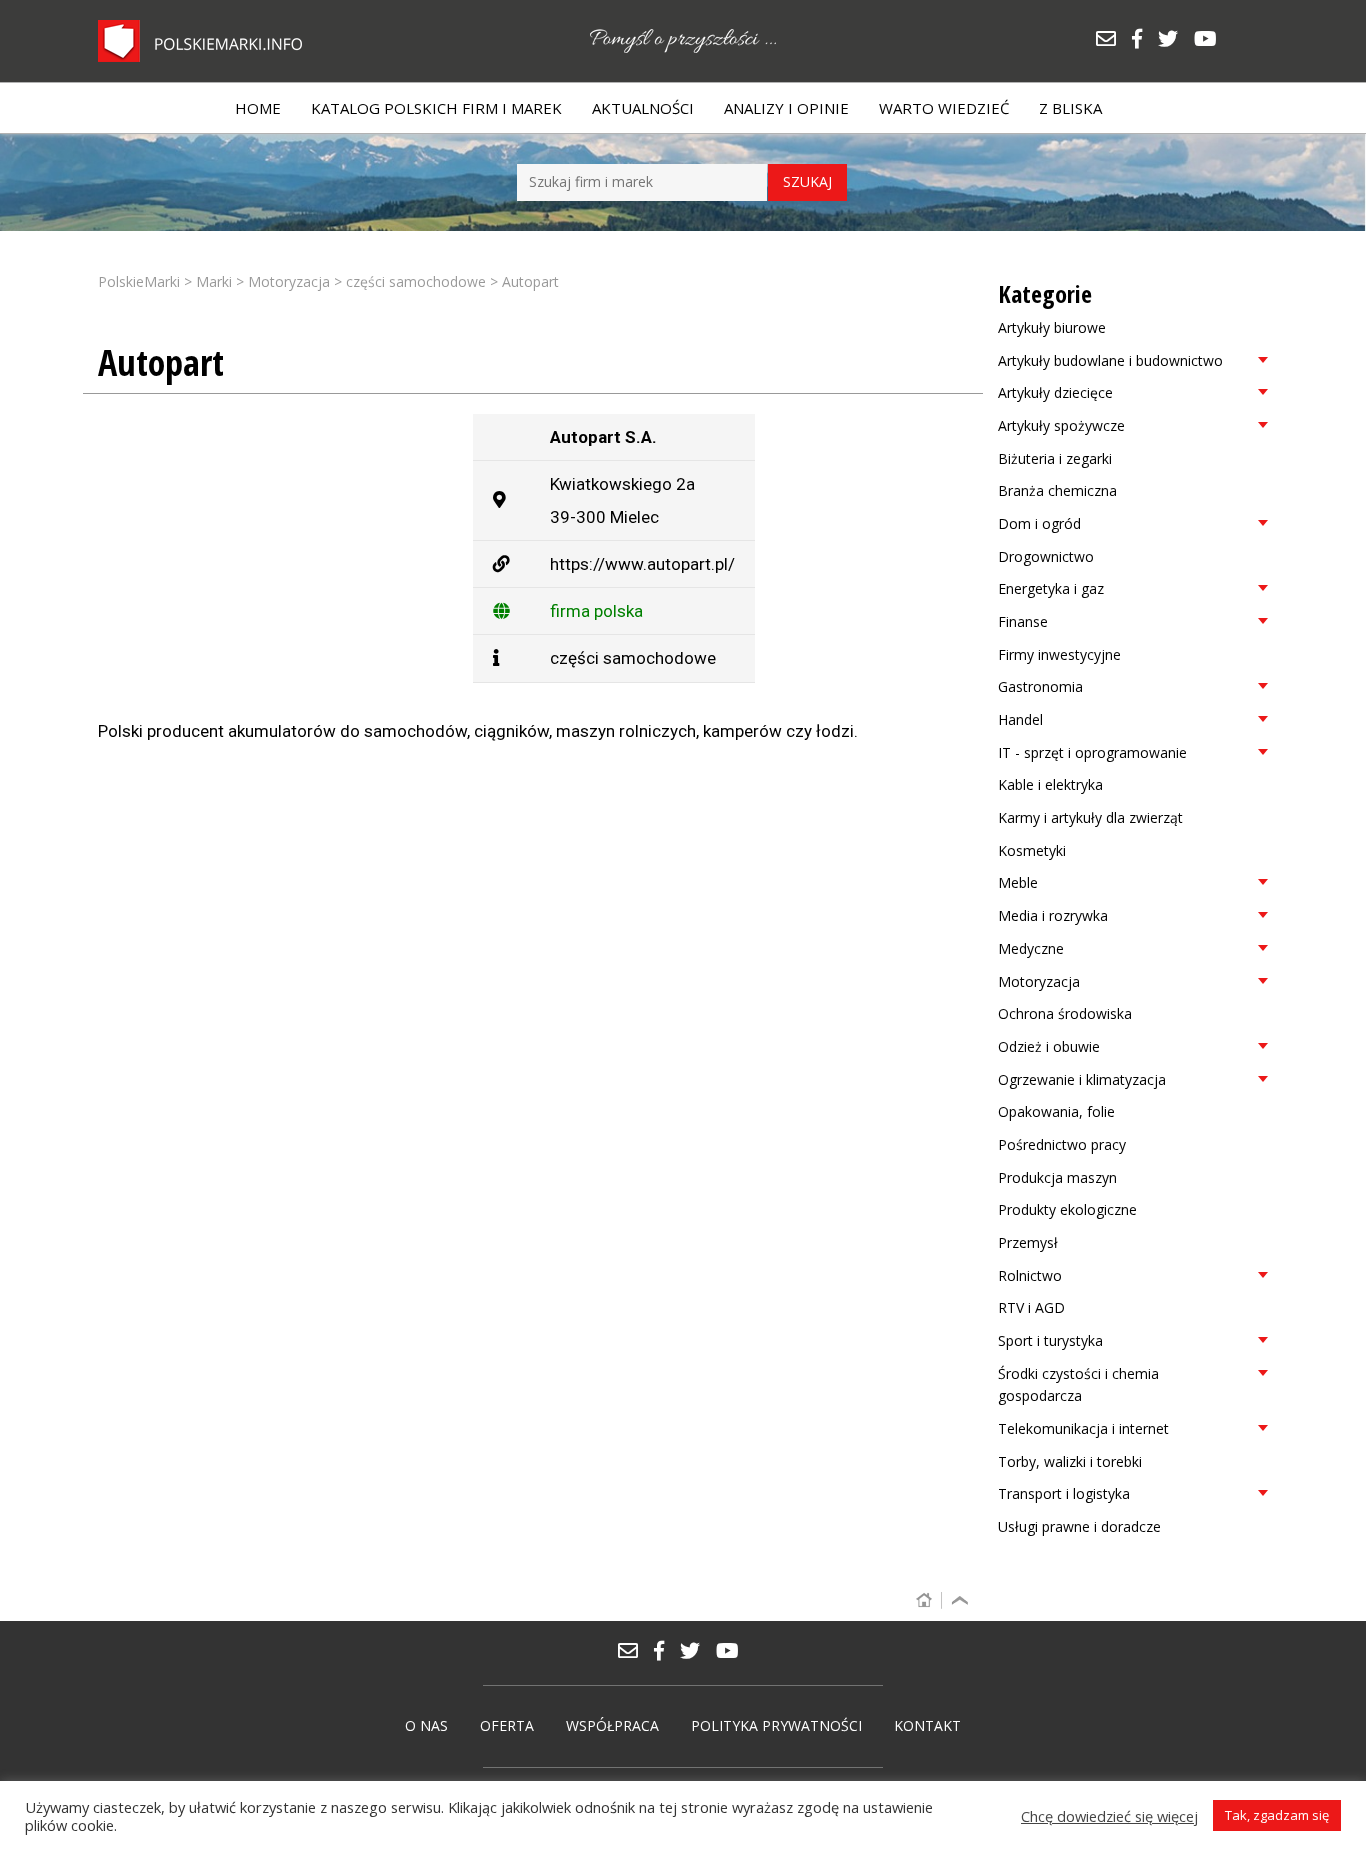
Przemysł (1028, 1242)
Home (258, 108)
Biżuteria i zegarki (1055, 458)
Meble (1018, 882)
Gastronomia (1040, 686)
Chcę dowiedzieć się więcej (1109, 1816)
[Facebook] (1144, 40)
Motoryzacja (1039, 981)
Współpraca (612, 1725)
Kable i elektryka (1050, 784)
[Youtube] (1210, 40)
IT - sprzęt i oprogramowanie (1092, 752)
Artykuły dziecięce (1055, 392)
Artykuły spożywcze (1061, 425)
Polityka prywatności (776, 1725)
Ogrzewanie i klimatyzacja (1082, 1079)
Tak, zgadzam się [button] (1277, 1815)
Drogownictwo (1046, 556)
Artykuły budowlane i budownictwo (1110, 360)
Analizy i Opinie (786, 108)
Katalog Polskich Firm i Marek (436, 108)
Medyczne (1031, 948)
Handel (1020, 719)
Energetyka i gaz (1051, 588)
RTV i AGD (1031, 1307)
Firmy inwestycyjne (1059, 654)
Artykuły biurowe (1052, 327)
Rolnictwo (1030, 1275)
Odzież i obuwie (1049, 1046)
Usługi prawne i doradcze (1079, 1526)
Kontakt (927, 1725)
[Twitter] (1175, 40)
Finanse (1023, 621)
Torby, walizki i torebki (1070, 1461)
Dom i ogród (1039, 523)
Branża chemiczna (1057, 490)
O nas (426, 1725)
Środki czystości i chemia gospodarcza (1078, 1385)
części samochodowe (633, 658)
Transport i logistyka (1064, 1493)
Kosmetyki (1032, 850)
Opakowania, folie (1056, 1111)
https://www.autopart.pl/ (642, 564)
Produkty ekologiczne (1067, 1209)
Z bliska (1070, 108)
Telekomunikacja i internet (1083, 1428)
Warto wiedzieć (944, 108)
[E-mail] (1113, 40)
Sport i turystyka (1050, 1340)
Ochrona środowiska (1065, 1013)
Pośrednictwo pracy (1062, 1144)
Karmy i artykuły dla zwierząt (1090, 817)
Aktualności (643, 108)
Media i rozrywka (1053, 915)
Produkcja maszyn (1057, 1177)
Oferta (507, 1725)
